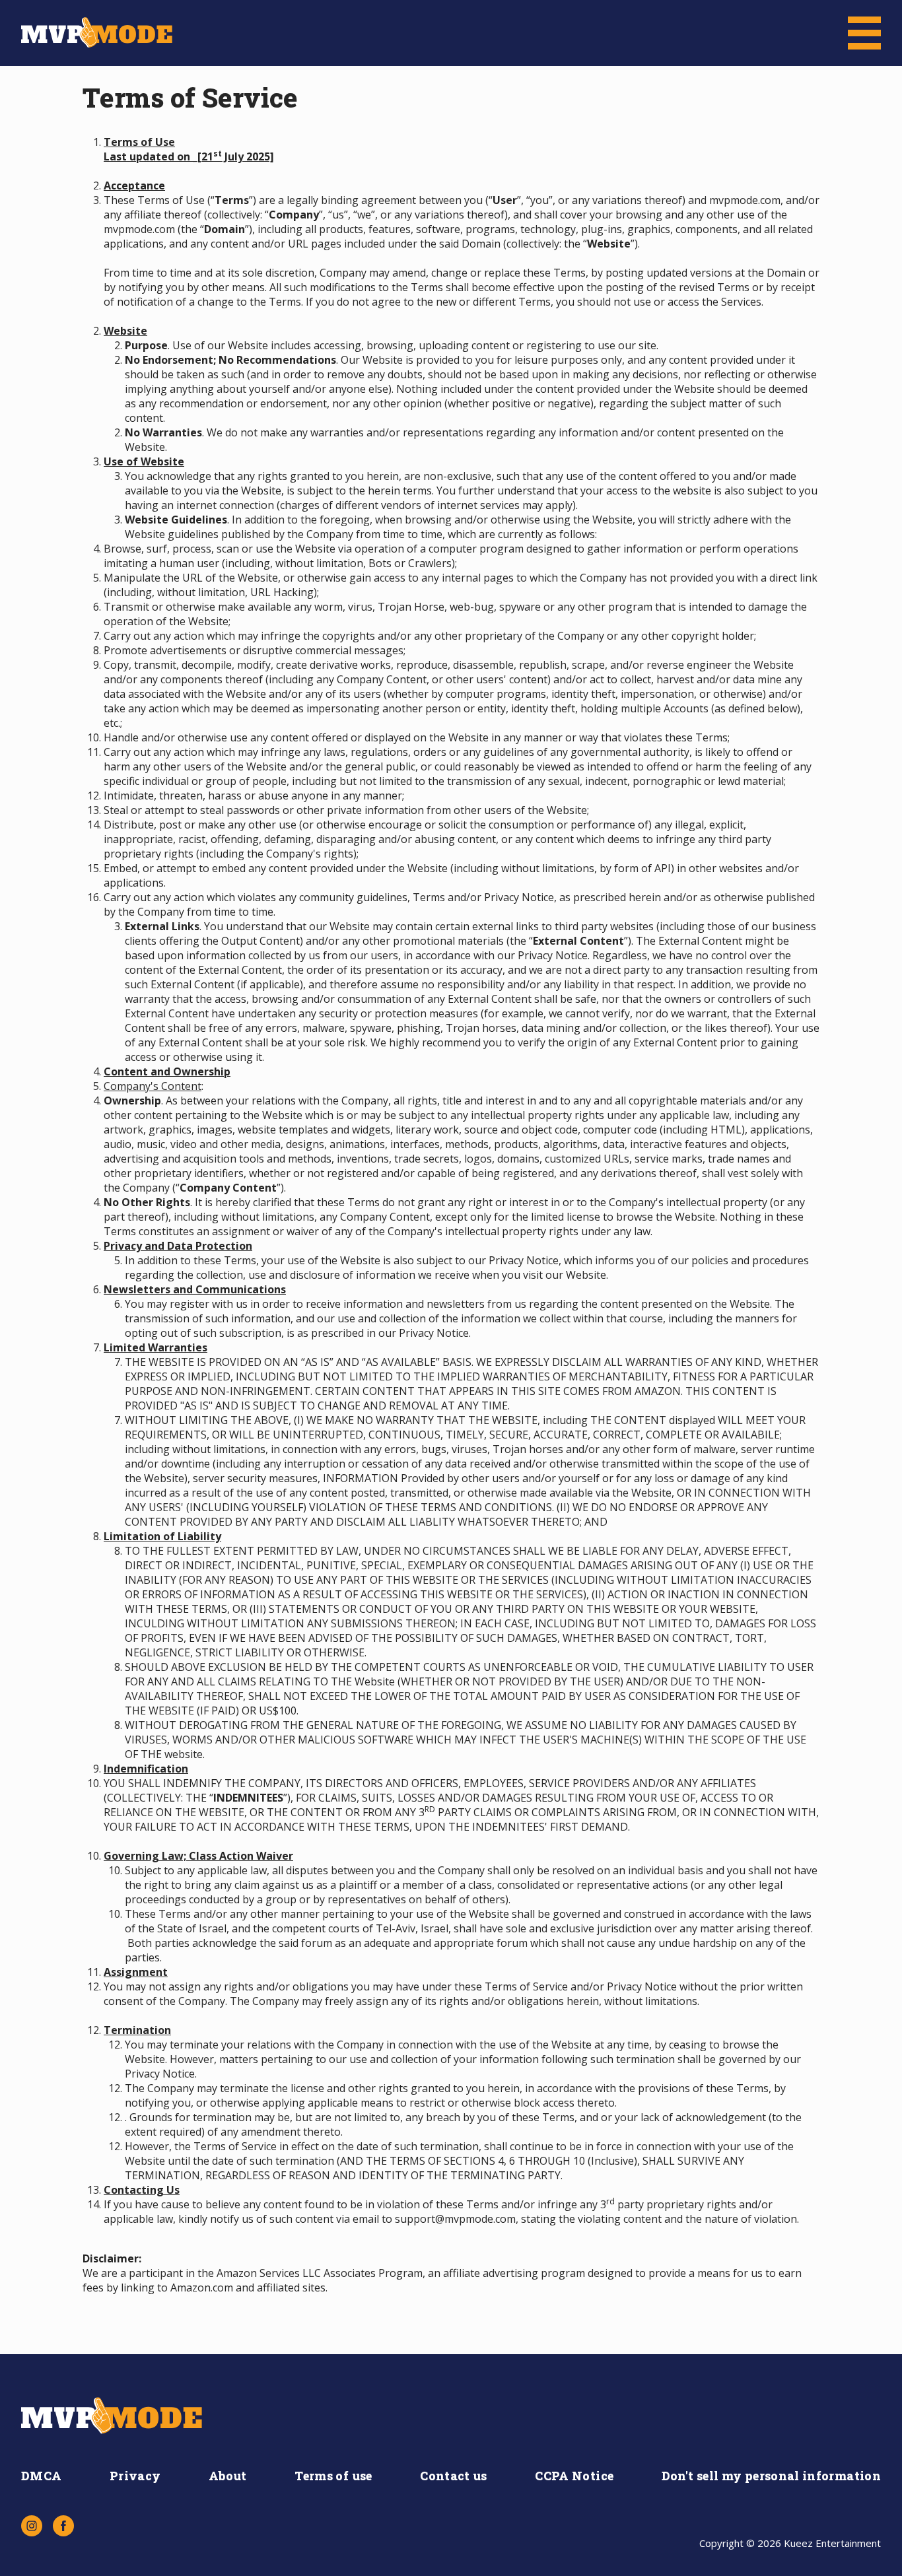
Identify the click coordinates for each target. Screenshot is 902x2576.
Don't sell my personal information (771, 2476)
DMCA (41, 2476)
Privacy (135, 2476)
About (228, 2476)
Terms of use (333, 2476)
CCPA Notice (574, 2476)
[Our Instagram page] (32, 2526)
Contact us (454, 2476)
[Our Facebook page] (63, 2526)
